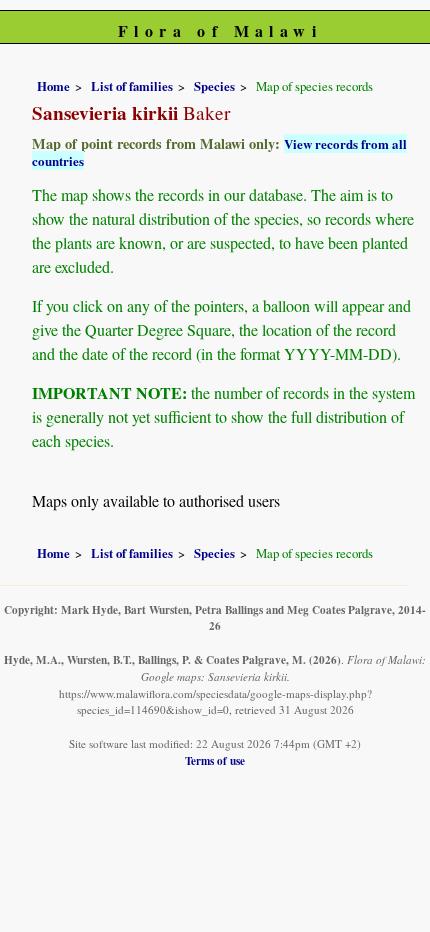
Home (53, 86)
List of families (132, 86)
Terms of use (215, 760)
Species (214, 86)
